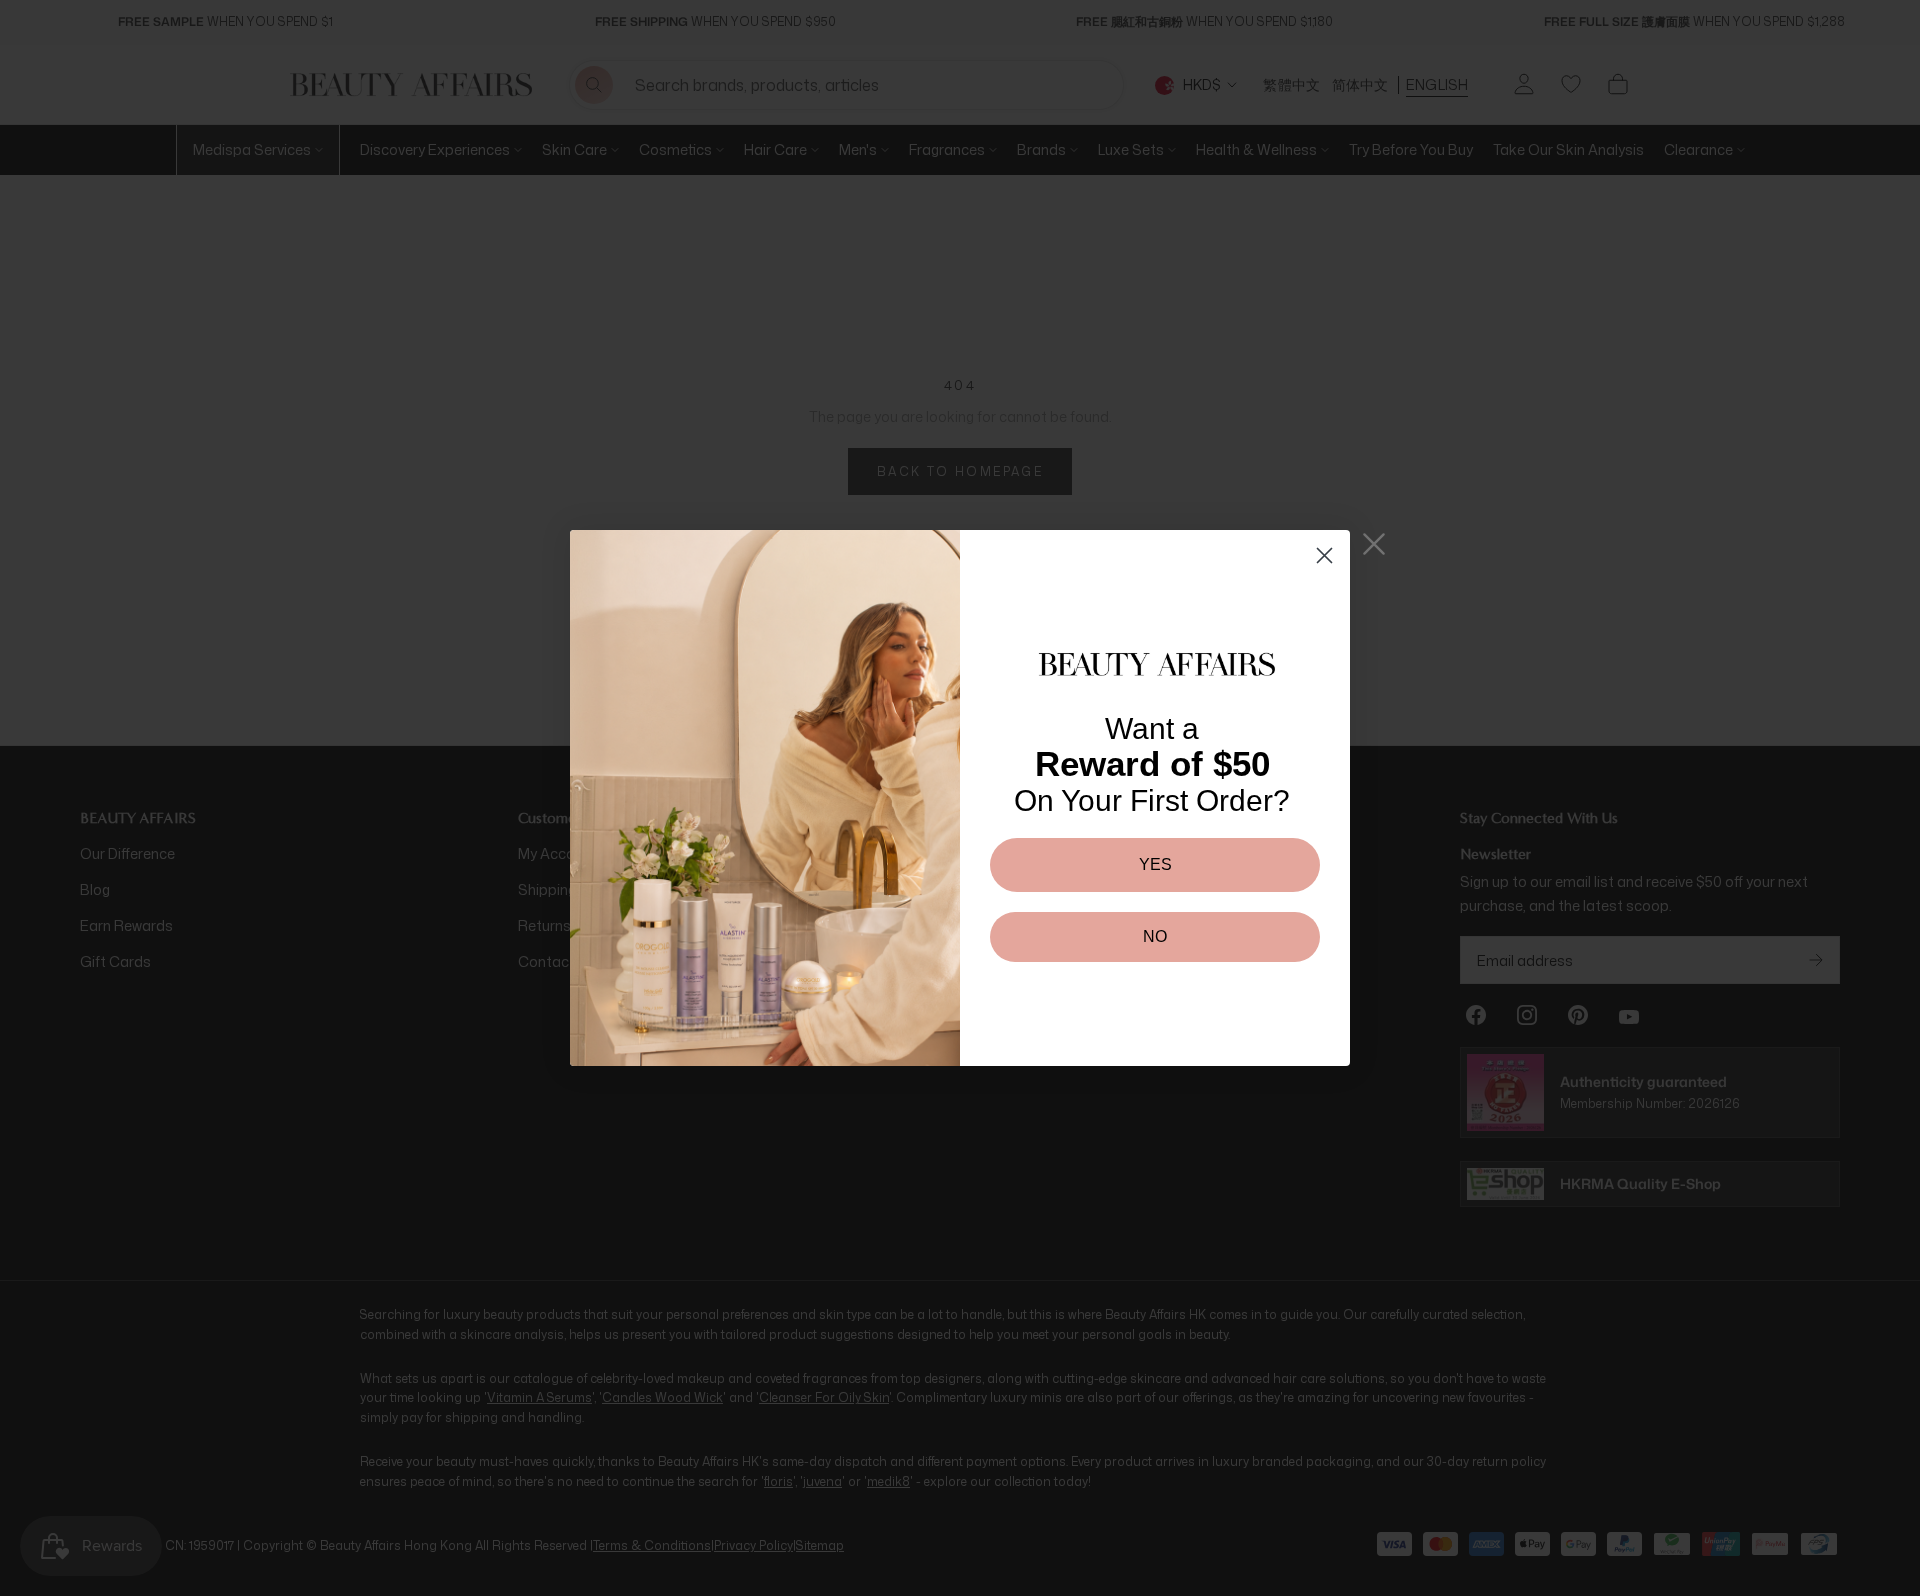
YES (1155, 864)
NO (1155, 936)
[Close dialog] (1324, 555)
